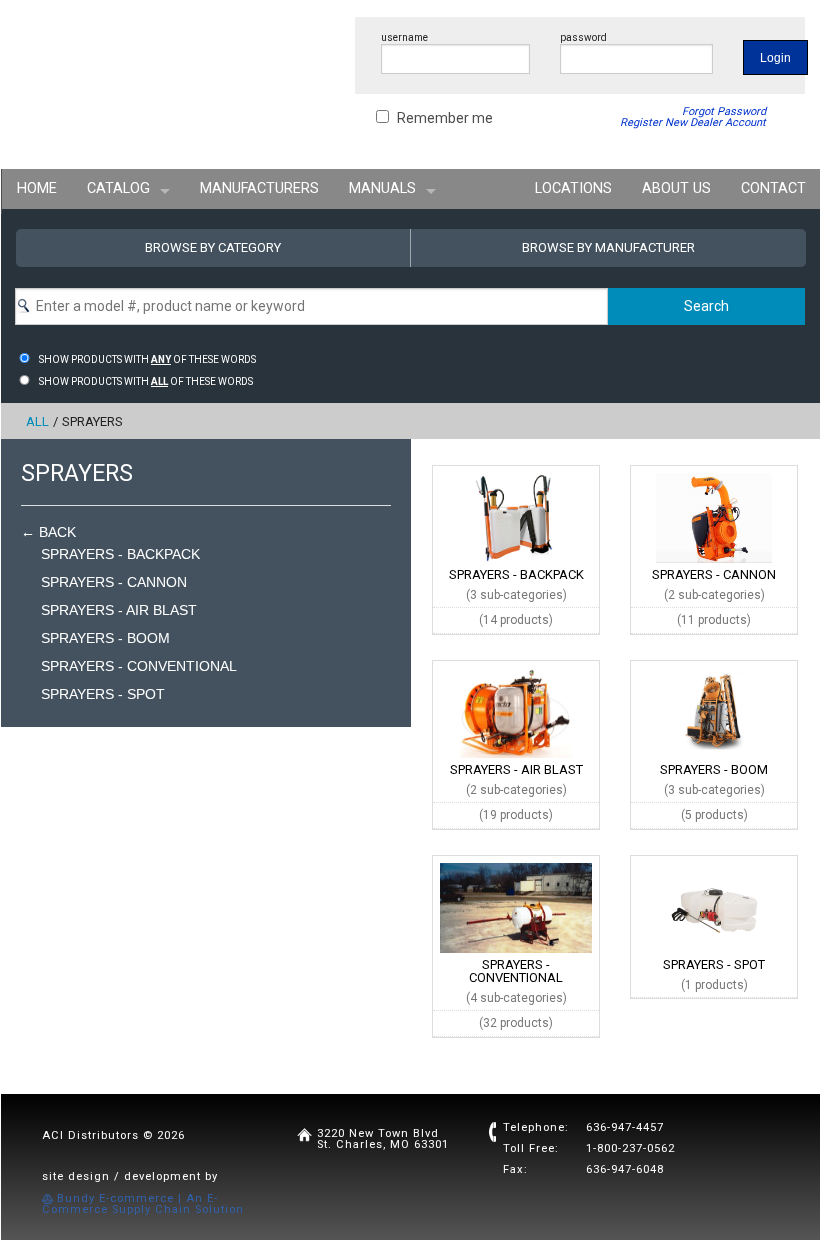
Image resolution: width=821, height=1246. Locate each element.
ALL (37, 421)
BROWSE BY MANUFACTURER (608, 247)
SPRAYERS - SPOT (103, 694)
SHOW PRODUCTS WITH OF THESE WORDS (147, 359)
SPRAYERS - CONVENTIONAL (139, 666)
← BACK (48, 532)
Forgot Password (724, 111)
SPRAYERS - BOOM (105, 638)
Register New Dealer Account (693, 122)
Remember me (445, 118)
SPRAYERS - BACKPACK (120, 554)
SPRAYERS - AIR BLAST (119, 610)
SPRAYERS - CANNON (114, 582)
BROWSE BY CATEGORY (213, 247)
